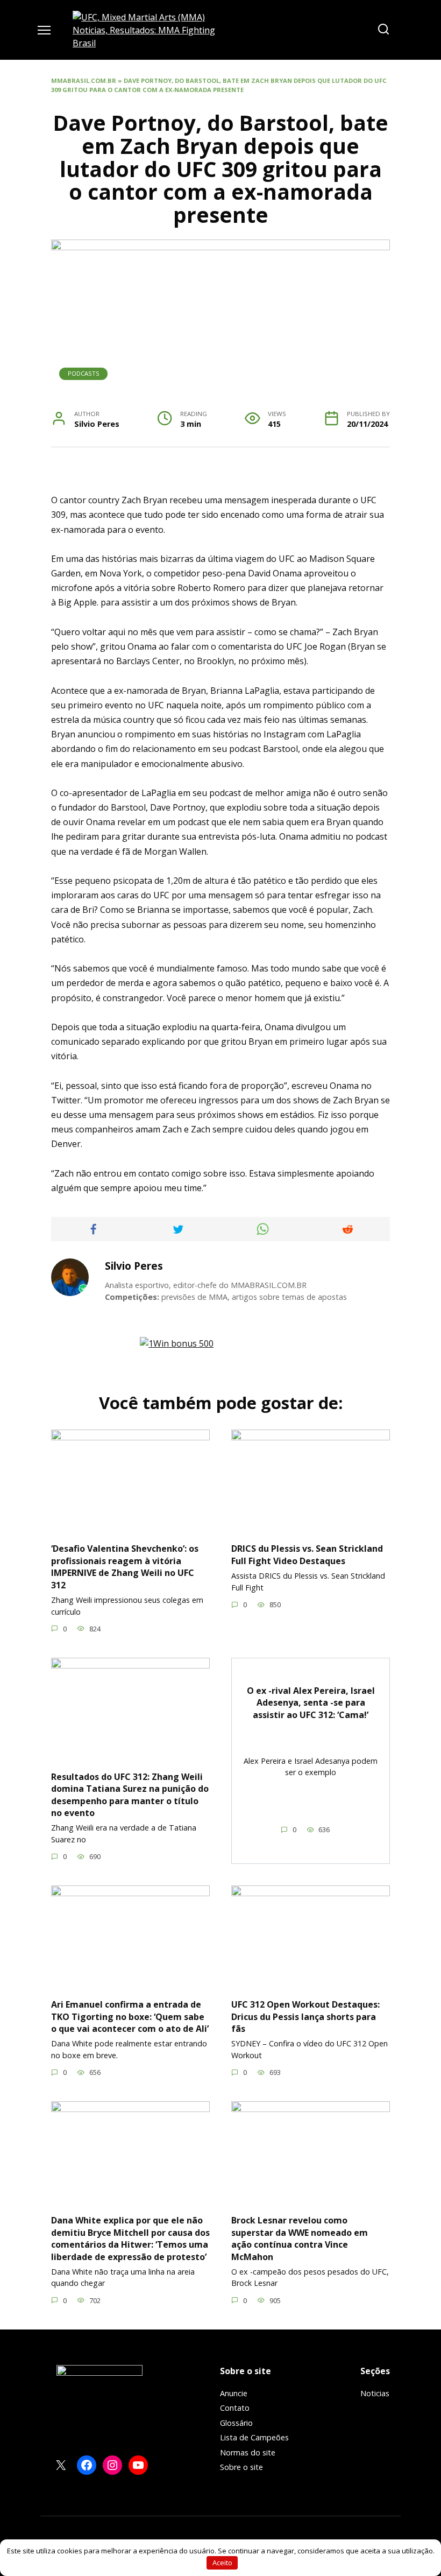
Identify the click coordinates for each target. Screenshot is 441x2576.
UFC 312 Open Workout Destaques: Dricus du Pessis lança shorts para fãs (305, 2017)
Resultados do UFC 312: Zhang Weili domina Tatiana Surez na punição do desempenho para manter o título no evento (130, 1794)
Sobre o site (241, 2467)
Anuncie (234, 2393)
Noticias (375, 2393)
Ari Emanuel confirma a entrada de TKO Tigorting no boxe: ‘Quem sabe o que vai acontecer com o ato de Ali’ (130, 2017)
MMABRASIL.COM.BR (84, 80)
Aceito (222, 2563)
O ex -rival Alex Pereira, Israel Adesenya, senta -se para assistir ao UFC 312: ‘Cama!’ (311, 1703)
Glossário (236, 2423)
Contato (235, 2408)
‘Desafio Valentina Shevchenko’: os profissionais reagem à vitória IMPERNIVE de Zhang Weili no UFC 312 (125, 1567)
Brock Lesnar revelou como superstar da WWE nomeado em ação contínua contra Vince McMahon (300, 2238)
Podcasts (84, 373)
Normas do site (248, 2452)
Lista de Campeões (254, 2437)
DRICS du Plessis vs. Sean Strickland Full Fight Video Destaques (307, 1554)
